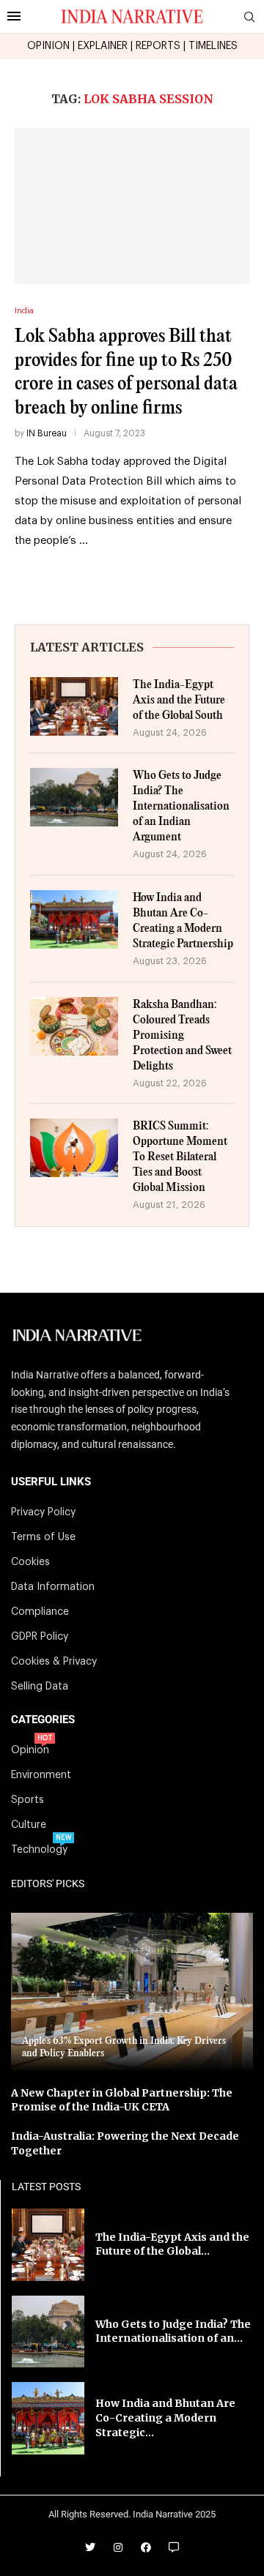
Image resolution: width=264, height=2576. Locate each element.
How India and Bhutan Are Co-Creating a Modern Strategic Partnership (183, 921)
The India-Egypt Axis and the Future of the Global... (172, 2244)
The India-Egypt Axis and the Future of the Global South (179, 700)
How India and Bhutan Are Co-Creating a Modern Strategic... (165, 2418)
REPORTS (158, 46)
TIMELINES (213, 46)
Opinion (30, 1750)
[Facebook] (146, 2547)
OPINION (48, 46)
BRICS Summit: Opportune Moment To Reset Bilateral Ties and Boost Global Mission (180, 1157)
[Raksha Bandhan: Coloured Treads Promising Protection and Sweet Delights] (74, 1026)
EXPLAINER (103, 46)
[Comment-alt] (174, 2547)
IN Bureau (47, 433)
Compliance (40, 1612)
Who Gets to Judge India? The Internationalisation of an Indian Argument (181, 806)
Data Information (53, 1587)
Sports (27, 1800)
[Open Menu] (14, 16)
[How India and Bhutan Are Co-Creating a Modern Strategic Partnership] (74, 919)
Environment (41, 1775)
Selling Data (40, 1687)
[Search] (249, 17)
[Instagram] (118, 2547)
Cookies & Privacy (54, 1662)
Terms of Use (43, 1537)
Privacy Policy (43, 1512)
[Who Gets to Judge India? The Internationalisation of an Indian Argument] (74, 797)
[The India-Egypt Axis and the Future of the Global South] (74, 706)
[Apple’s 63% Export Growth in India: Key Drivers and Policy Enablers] (132, 1992)
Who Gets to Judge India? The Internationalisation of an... (173, 2332)
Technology (39, 1850)
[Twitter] (90, 2547)
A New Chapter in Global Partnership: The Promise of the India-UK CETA (122, 2100)
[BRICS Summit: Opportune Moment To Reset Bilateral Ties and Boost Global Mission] (74, 1148)
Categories (43, 1720)
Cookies (30, 1562)
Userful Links (51, 1482)
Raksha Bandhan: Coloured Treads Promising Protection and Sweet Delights (182, 1035)
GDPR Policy (40, 1637)
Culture (29, 1825)
